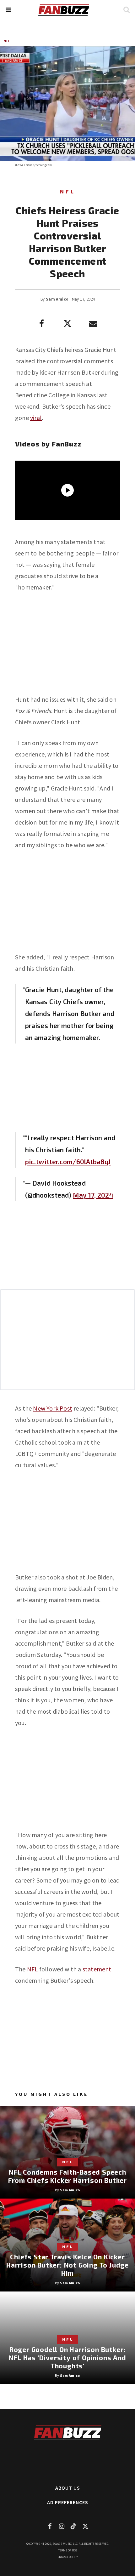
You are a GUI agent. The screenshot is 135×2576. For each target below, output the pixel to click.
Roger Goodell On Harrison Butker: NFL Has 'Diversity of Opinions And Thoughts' (67, 2357)
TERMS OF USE (68, 2550)
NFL (7, 41)
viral (36, 418)
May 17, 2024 (93, 1195)
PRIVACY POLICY (68, 2557)
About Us (68, 2488)
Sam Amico (57, 299)
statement (97, 1969)
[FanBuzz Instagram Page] (62, 2526)
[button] (8, 10)
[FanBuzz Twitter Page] (85, 2526)
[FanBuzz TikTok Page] (73, 2526)
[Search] (126, 10)
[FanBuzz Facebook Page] (50, 2526)
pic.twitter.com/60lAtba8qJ (68, 1161)
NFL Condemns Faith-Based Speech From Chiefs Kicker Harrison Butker (67, 2176)
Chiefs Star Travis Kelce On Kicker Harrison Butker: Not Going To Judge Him (67, 2265)
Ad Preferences (68, 2502)
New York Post (53, 1408)
